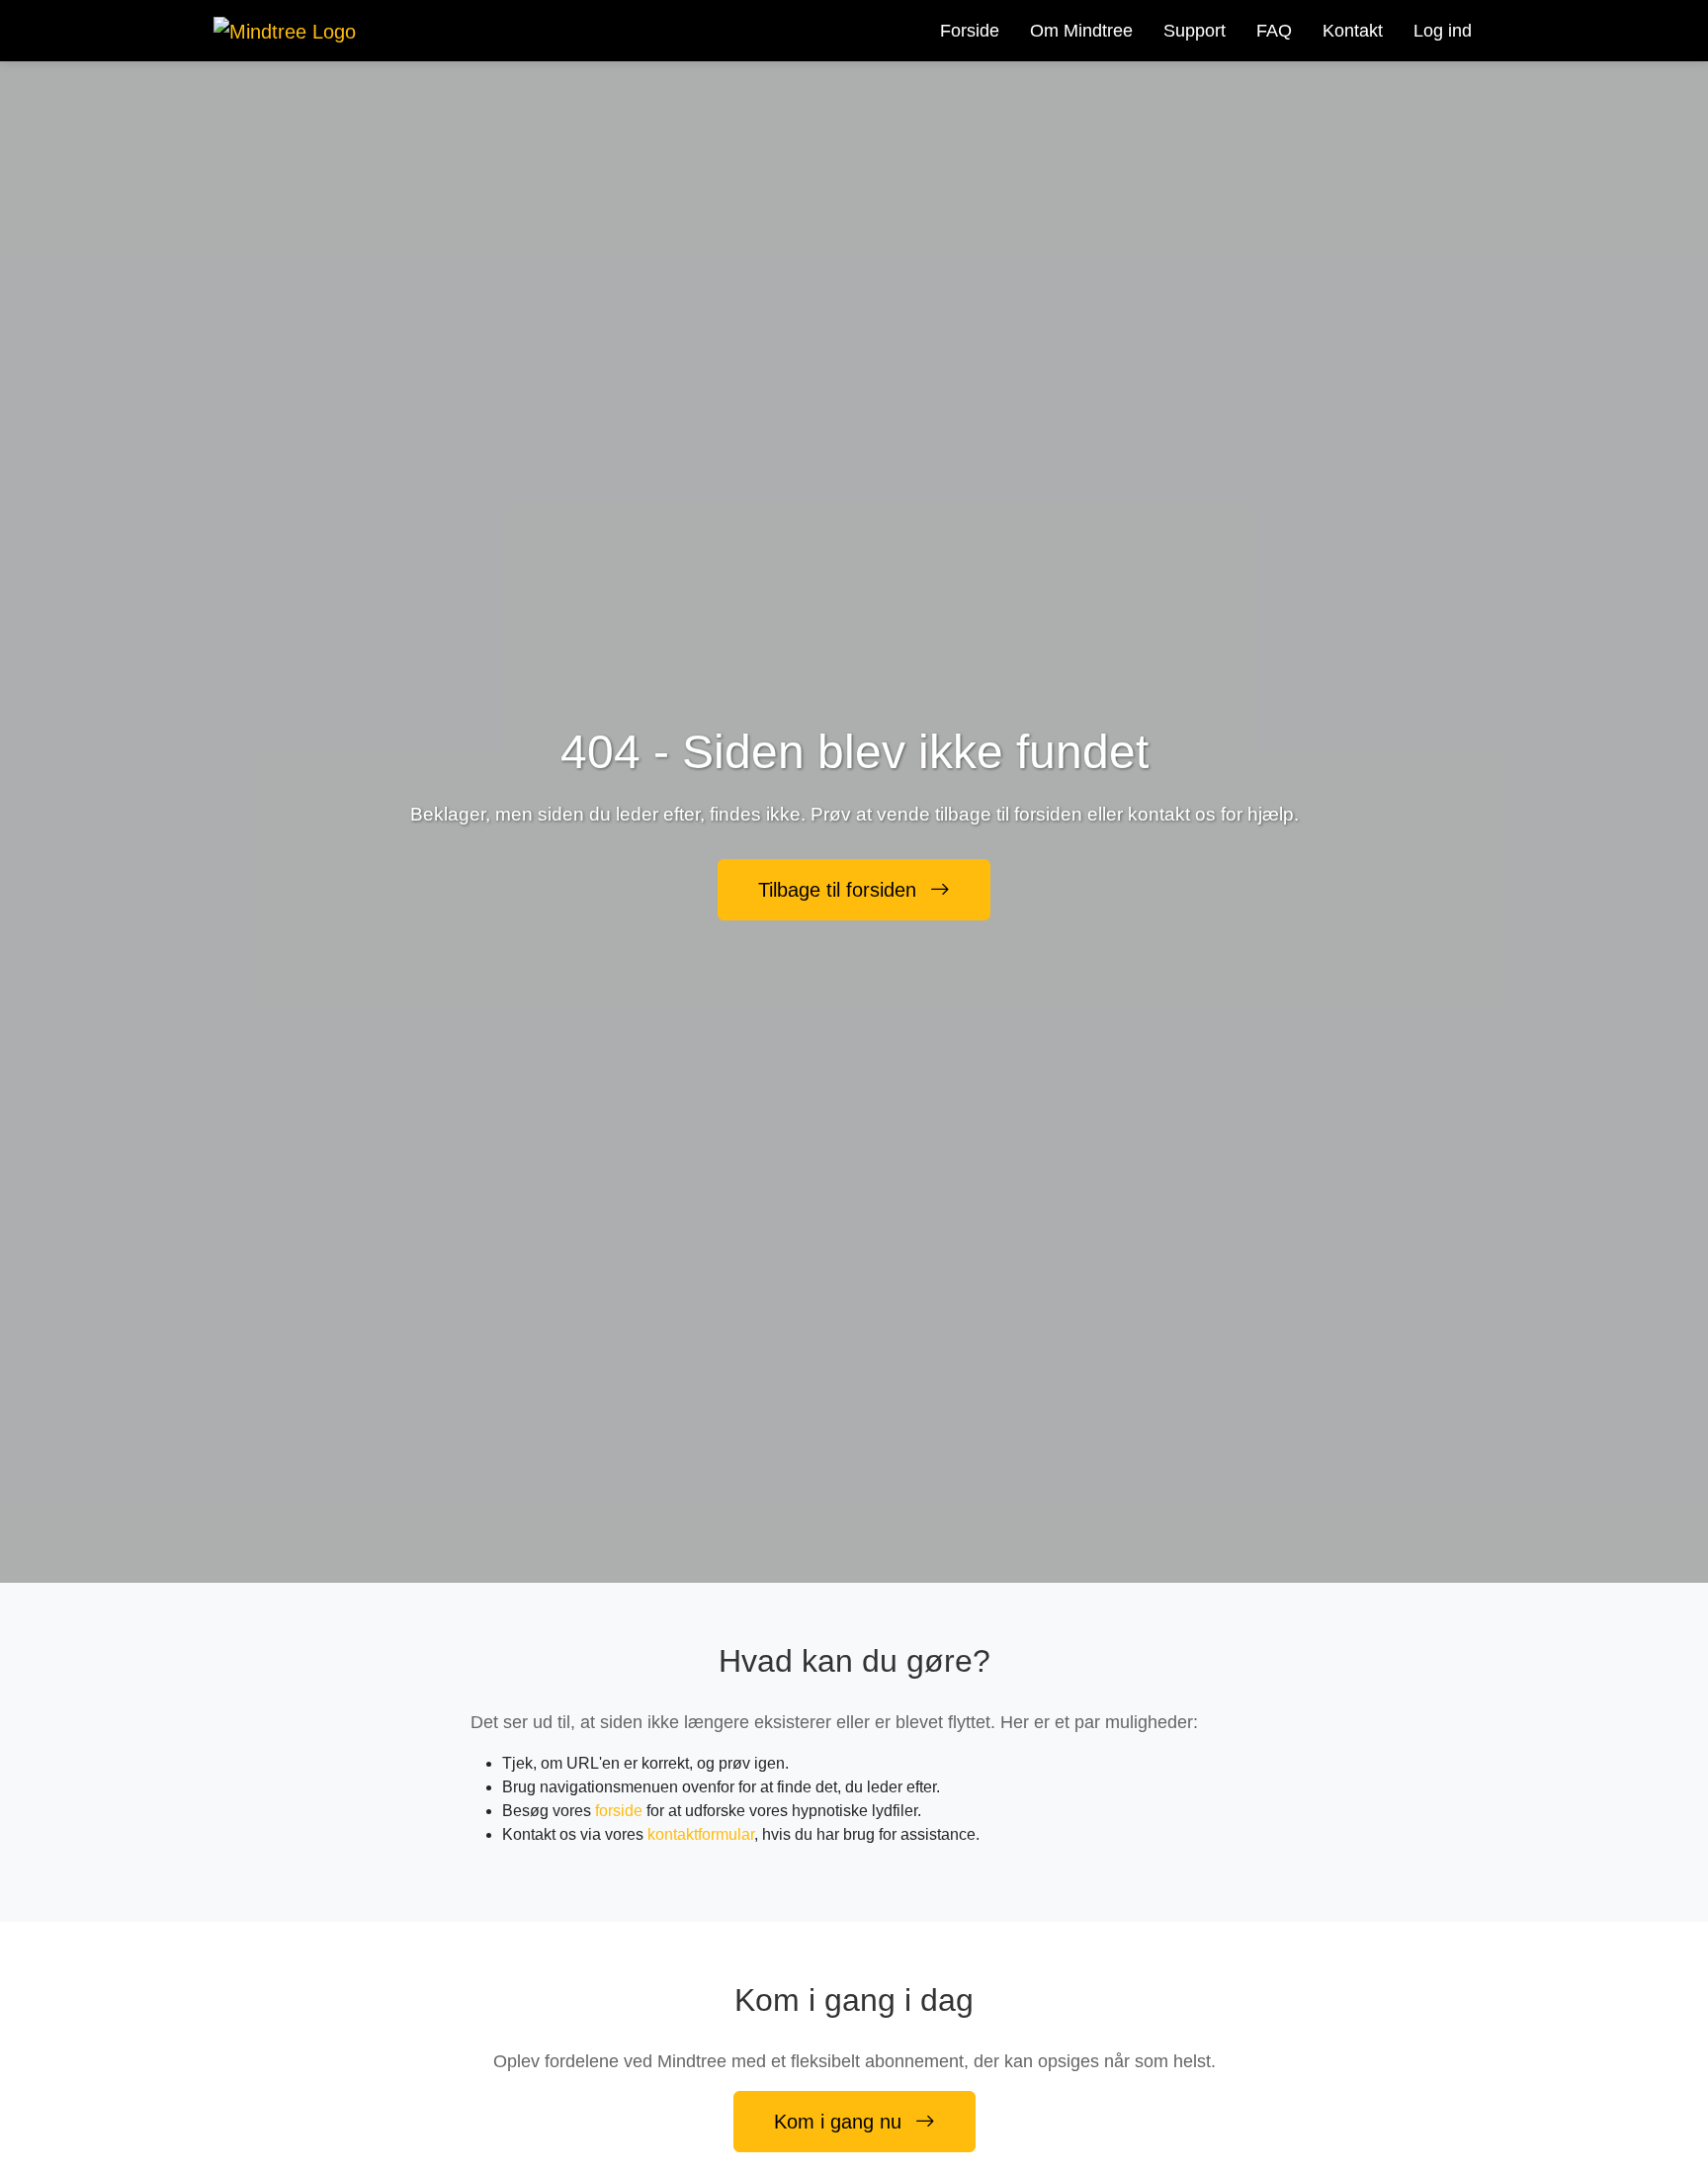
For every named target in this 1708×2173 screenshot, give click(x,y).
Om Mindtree (1081, 31)
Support (1195, 31)
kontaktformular (701, 1834)
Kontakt (1353, 31)
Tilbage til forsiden (840, 890)
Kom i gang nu (841, 2122)
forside (619, 1811)
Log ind (1443, 31)
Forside (970, 31)
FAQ (1274, 31)
